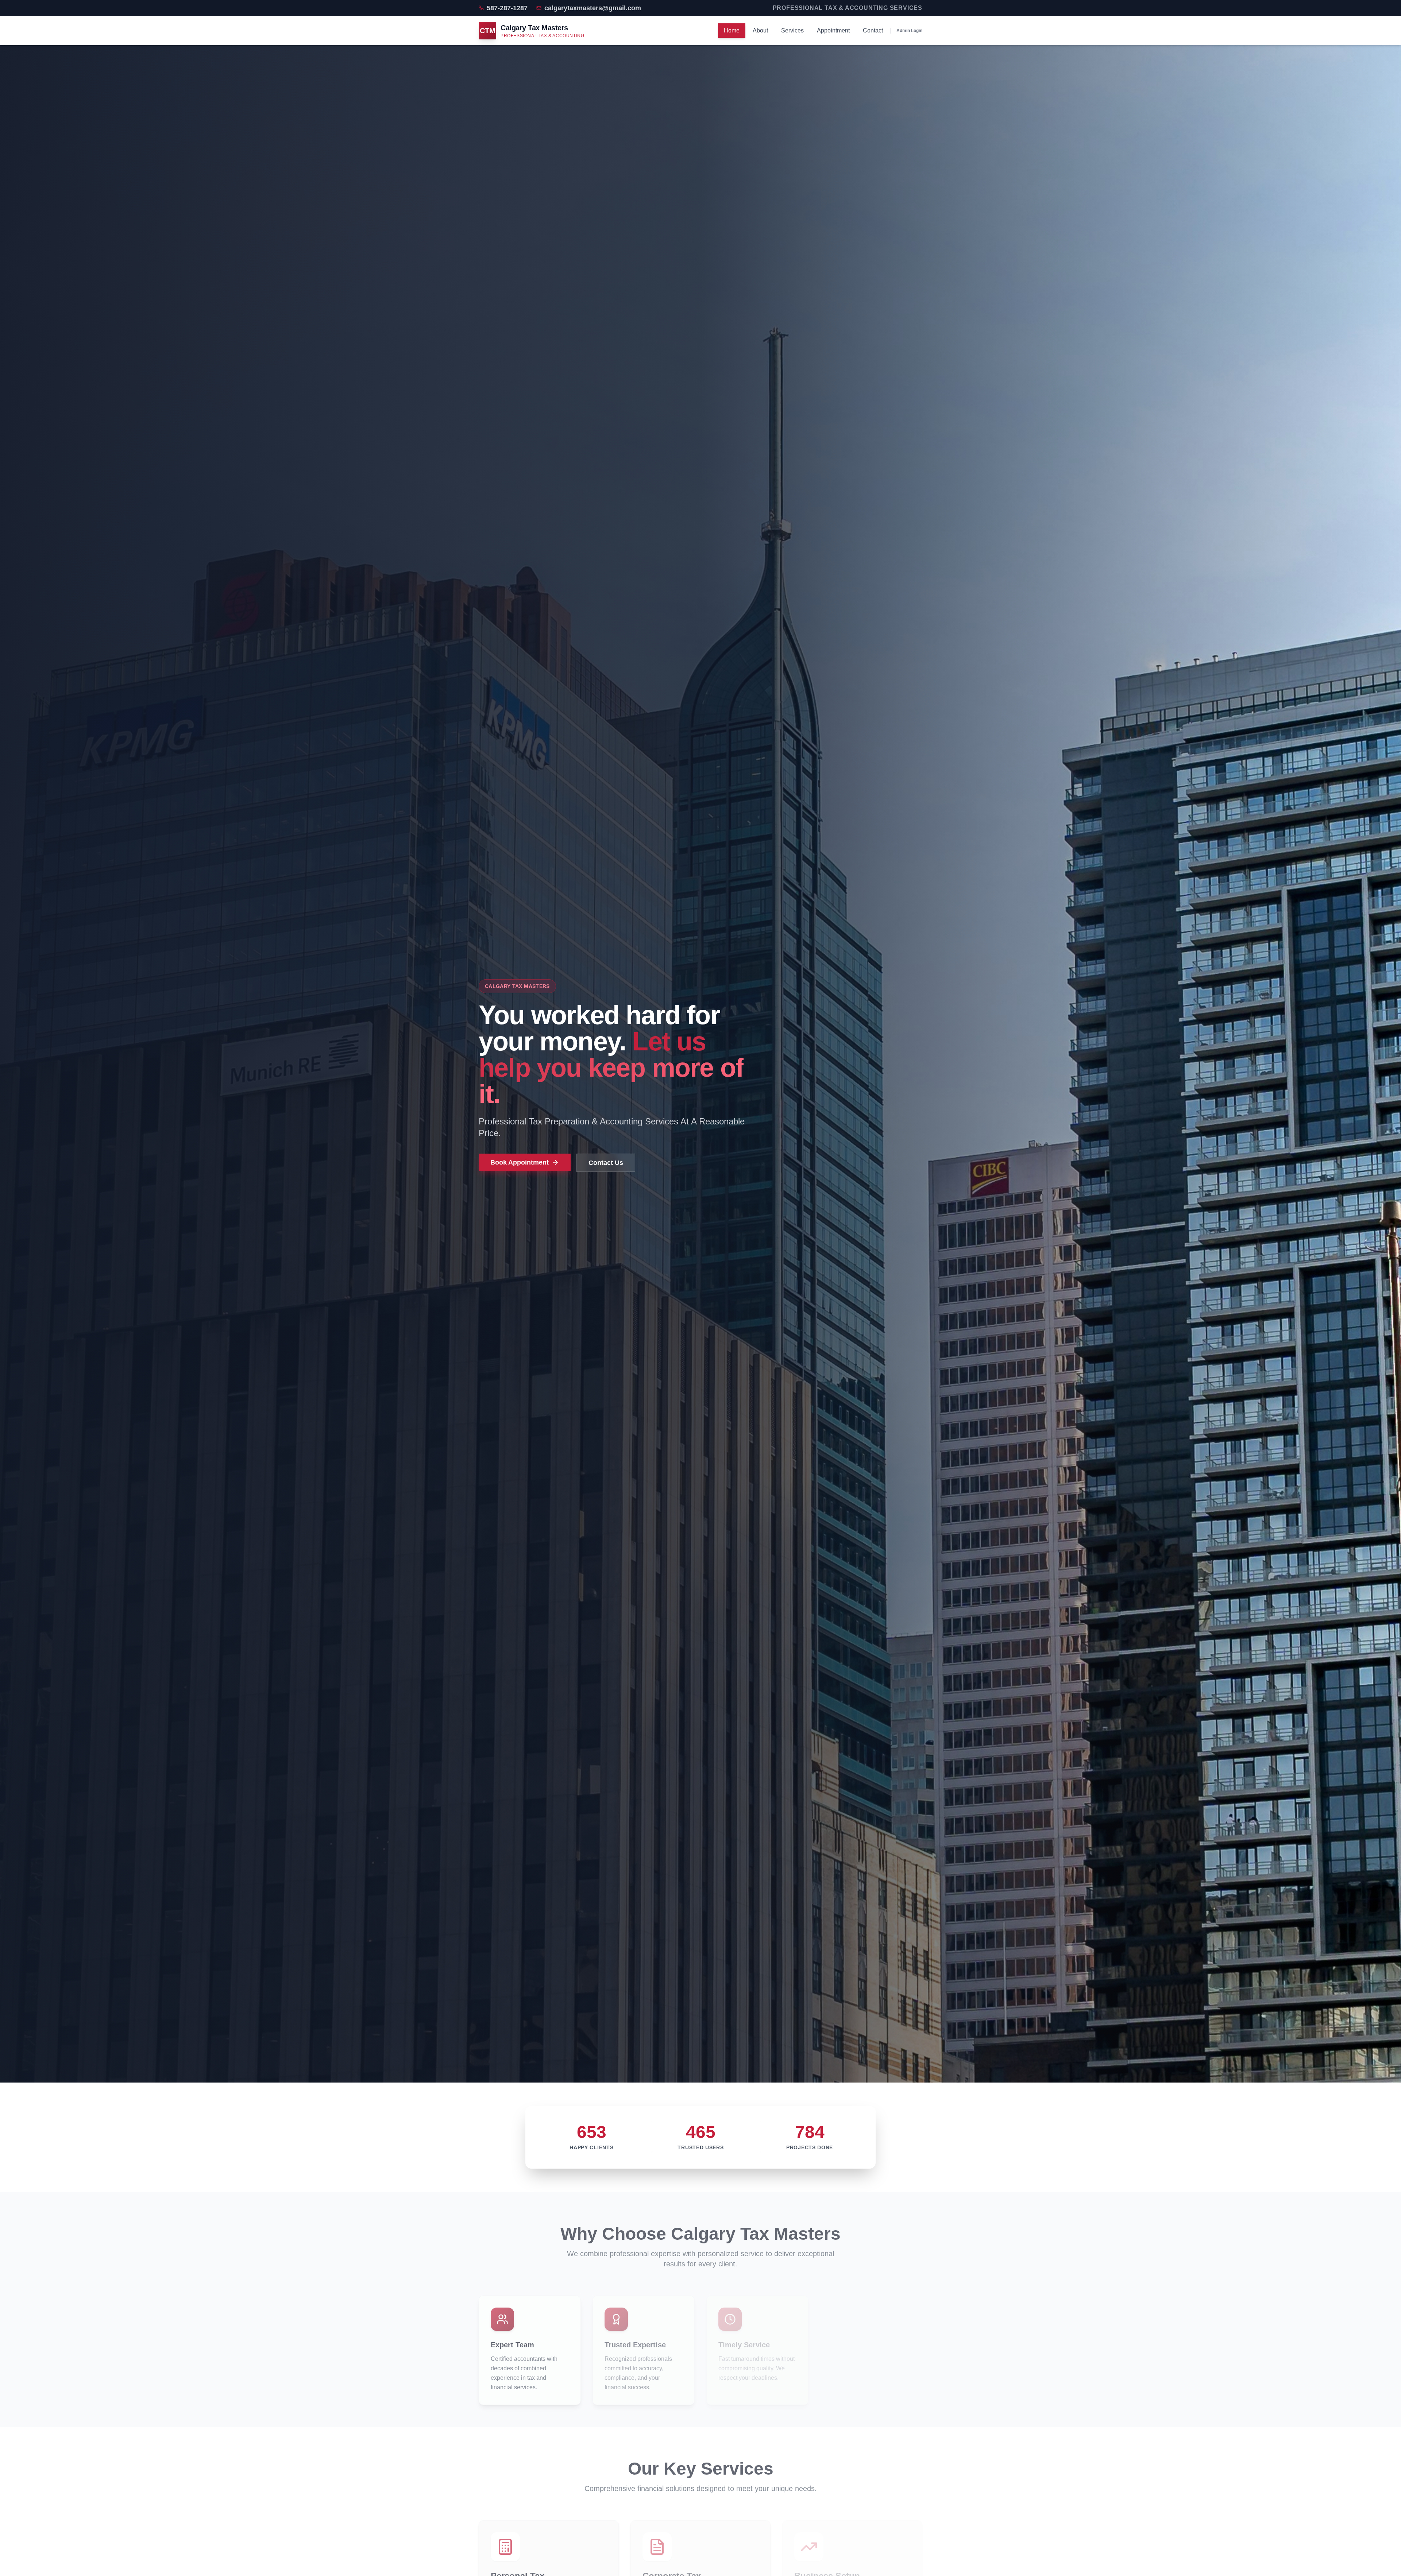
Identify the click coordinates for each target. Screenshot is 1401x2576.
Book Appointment (520, 1162)
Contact (873, 30)
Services (792, 30)
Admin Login (909, 31)
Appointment (833, 30)
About (760, 30)
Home (732, 30)
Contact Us (606, 1163)
